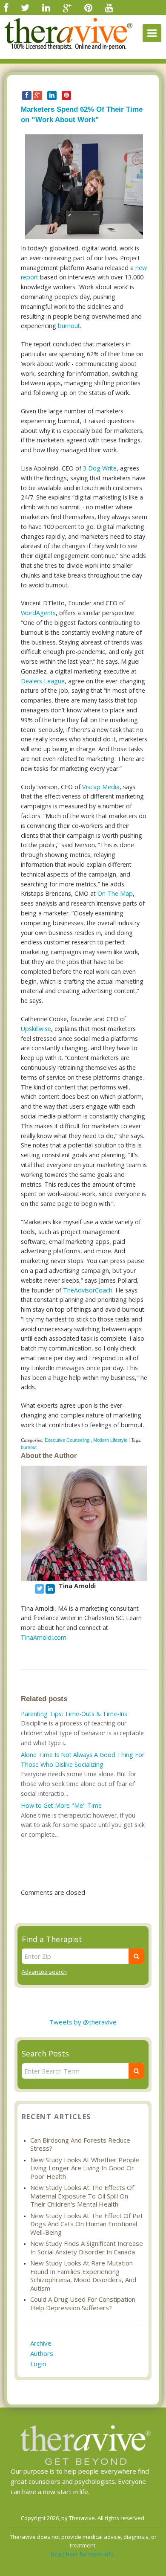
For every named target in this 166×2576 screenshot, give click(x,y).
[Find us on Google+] (67, 7)
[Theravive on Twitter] (25, 7)
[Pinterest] (88, 7)
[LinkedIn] (46, 7)
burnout (69, 326)
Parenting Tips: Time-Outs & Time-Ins (74, 1714)
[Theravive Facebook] (6, 7)
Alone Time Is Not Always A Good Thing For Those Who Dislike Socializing (83, 1760)
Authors (42, 2353)
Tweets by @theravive (83, 2022)
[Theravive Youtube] (109, 7)
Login (38, 2364)
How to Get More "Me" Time (61, 1805)
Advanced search (44, 1972)
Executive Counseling (67, 1440)
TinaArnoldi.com (44, 1637)
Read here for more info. (83, 2554)
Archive (41, 2343)
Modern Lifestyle (110, 1440)
